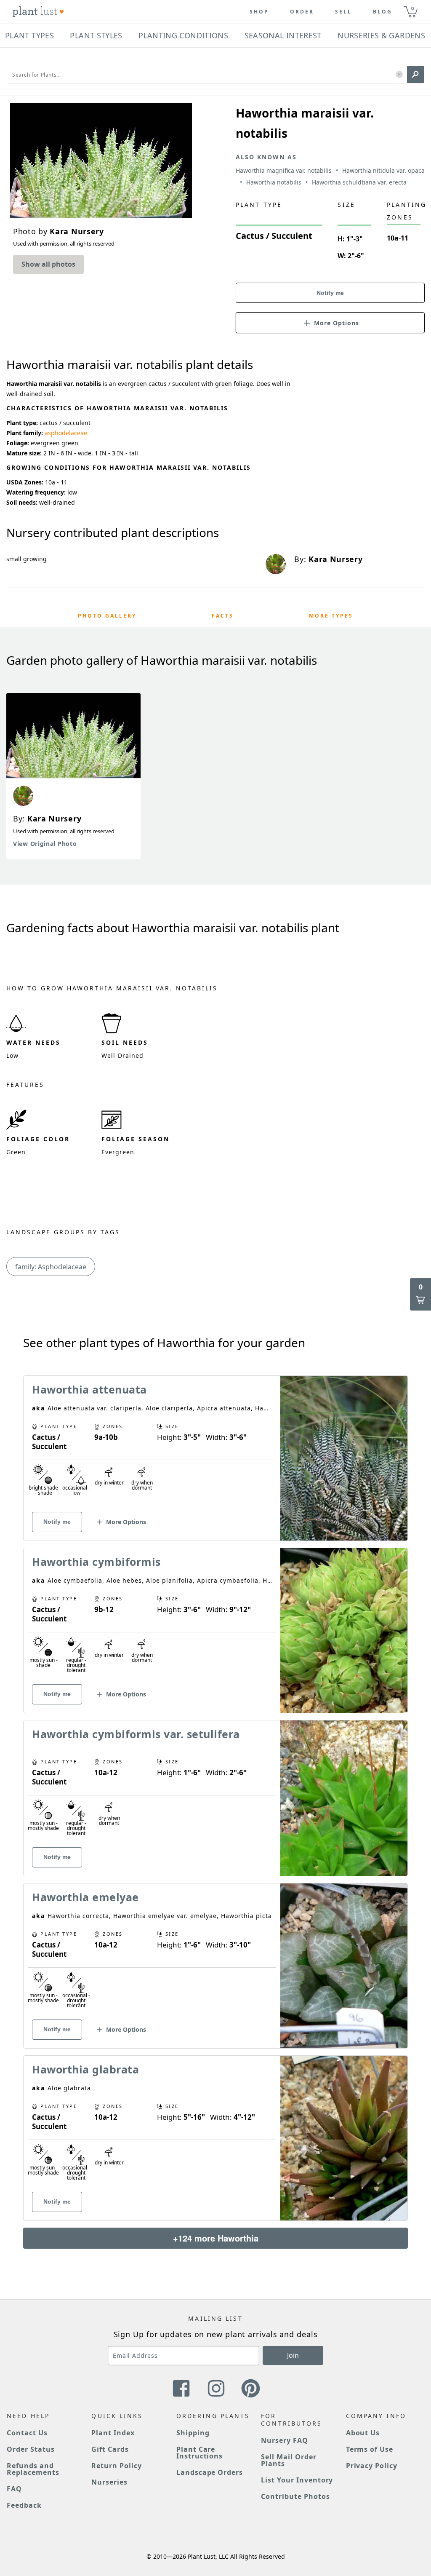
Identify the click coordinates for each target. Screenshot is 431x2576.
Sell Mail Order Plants (289, 2460)
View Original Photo (45, 844)
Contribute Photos (295, 2496)
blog (383, 12)
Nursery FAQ (285, 2440)
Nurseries (109, 2482)
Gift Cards (110, 2449)
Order (302, 12)
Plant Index (113, 2433)
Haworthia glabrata (85, 2069)
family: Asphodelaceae (51, 1267)
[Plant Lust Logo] (38, 12)
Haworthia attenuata (89, 1389)
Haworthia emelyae (85, 1897)
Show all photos (48, 264)
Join (293, 2355)
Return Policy (116, 2466)
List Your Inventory (297, 2480)
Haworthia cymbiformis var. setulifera (136, 1734)
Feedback (24, 2505)
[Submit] (415, 75)
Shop (259, 12)
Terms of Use (370, 2449)
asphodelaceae (66, 433)
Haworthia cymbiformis (96, 1562)
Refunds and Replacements (33, 2469)
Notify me (330, 293)
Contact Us (27, 2433)
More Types (331, 616)
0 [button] (412, 8)
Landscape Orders (210, 2472)
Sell (343, 12)
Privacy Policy (372, 2466)
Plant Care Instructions (200, 2453)
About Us (363, 2433)
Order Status (31, 2449)
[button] (399, 75)
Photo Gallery (107, 616)
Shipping (193, 2433)
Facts (223, 616)
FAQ (14, 2489)
